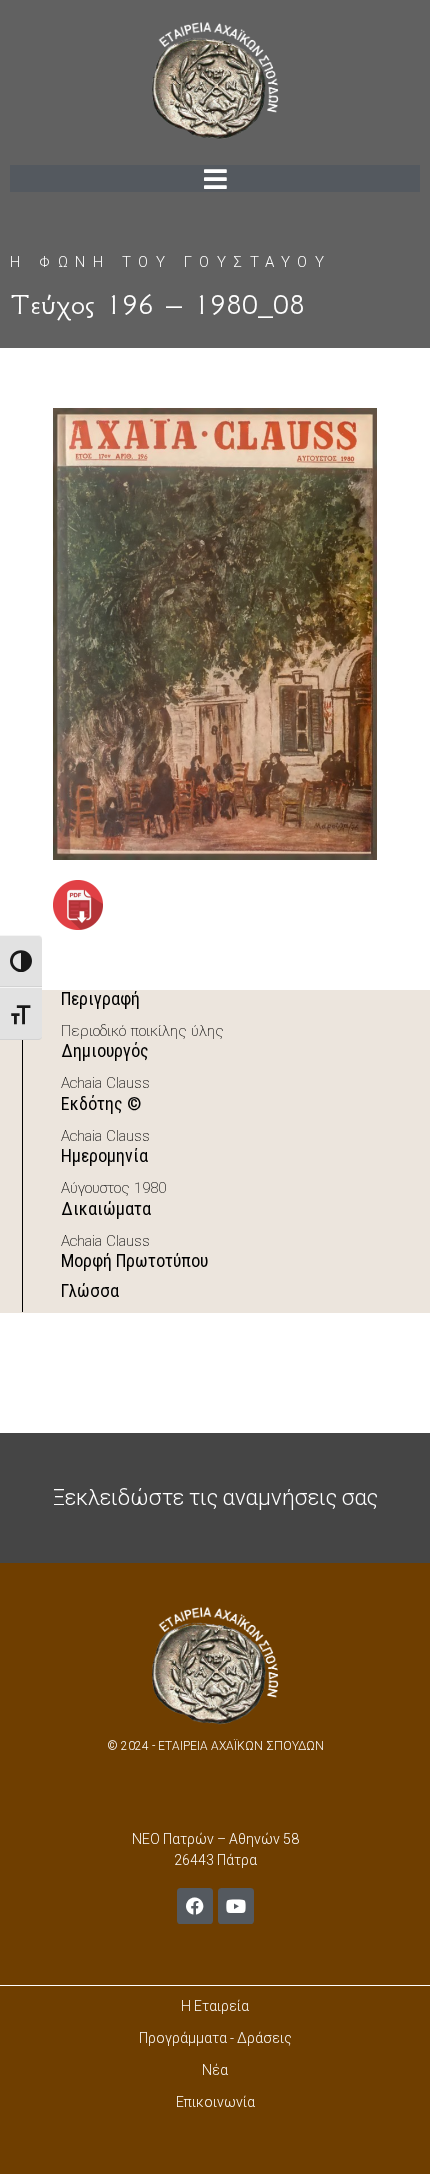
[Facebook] (195, 1906)
